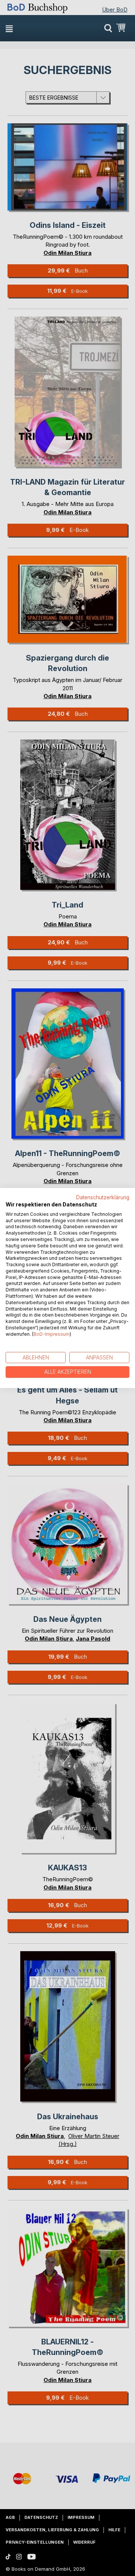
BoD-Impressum (52, 1334)
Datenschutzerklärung (103, 1197)
